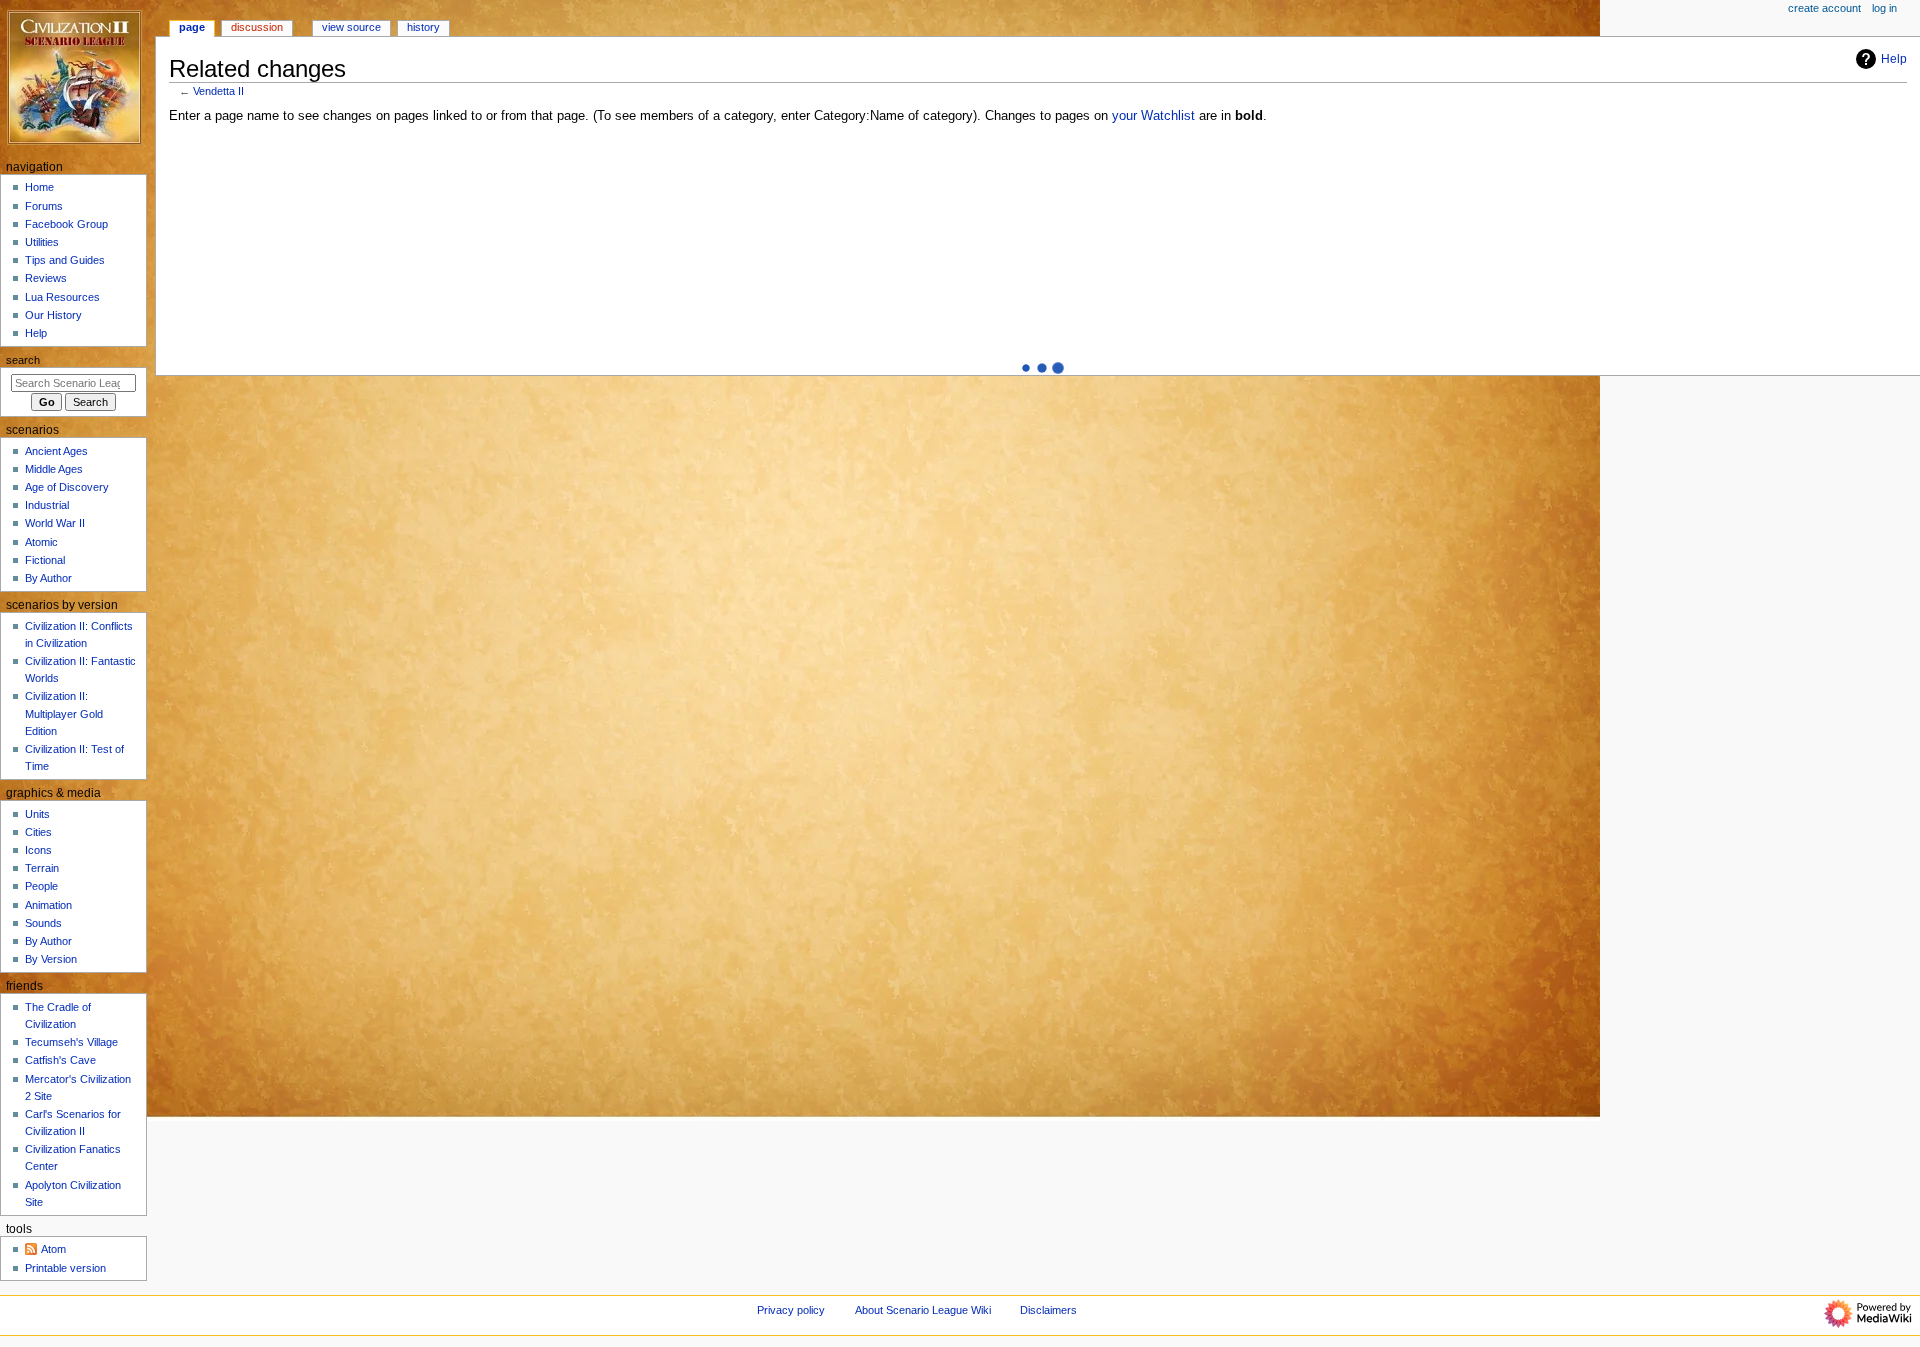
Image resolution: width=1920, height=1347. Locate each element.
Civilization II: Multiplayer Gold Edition (64, 713)
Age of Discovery (67, 487)
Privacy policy (791, 1310)
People (41, 886)
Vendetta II (218, 91)
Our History (53, 315)
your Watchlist (1153, 116)
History (423, 27)
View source (351, 27)
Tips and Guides (65, 260)
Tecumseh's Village (71, 1042)
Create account (1824, 8)
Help (1894, 59)
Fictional (45, 560)
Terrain (42, 868)
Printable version (65, 1268)
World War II (55, 523)
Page (192, 27)
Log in (1884, 8)
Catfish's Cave (60, 1060)
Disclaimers (1048, 1310)
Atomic (41, 542)
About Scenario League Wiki (923, 1310)
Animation (48, 905)
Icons (38, 850)
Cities (38, 832)
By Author (48, 578)
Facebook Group (66, 224)
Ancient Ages (56, 451)
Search (23, 360)
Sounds (43, 923)
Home (39, 187)
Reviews (46, 278)
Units (37, 814)
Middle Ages (54, 469)
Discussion (257, 27)
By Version (51, 959)
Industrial (47, 505)
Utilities (42, 242)
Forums (44, 206)
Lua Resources (62, 297)
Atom (53, 1249)
